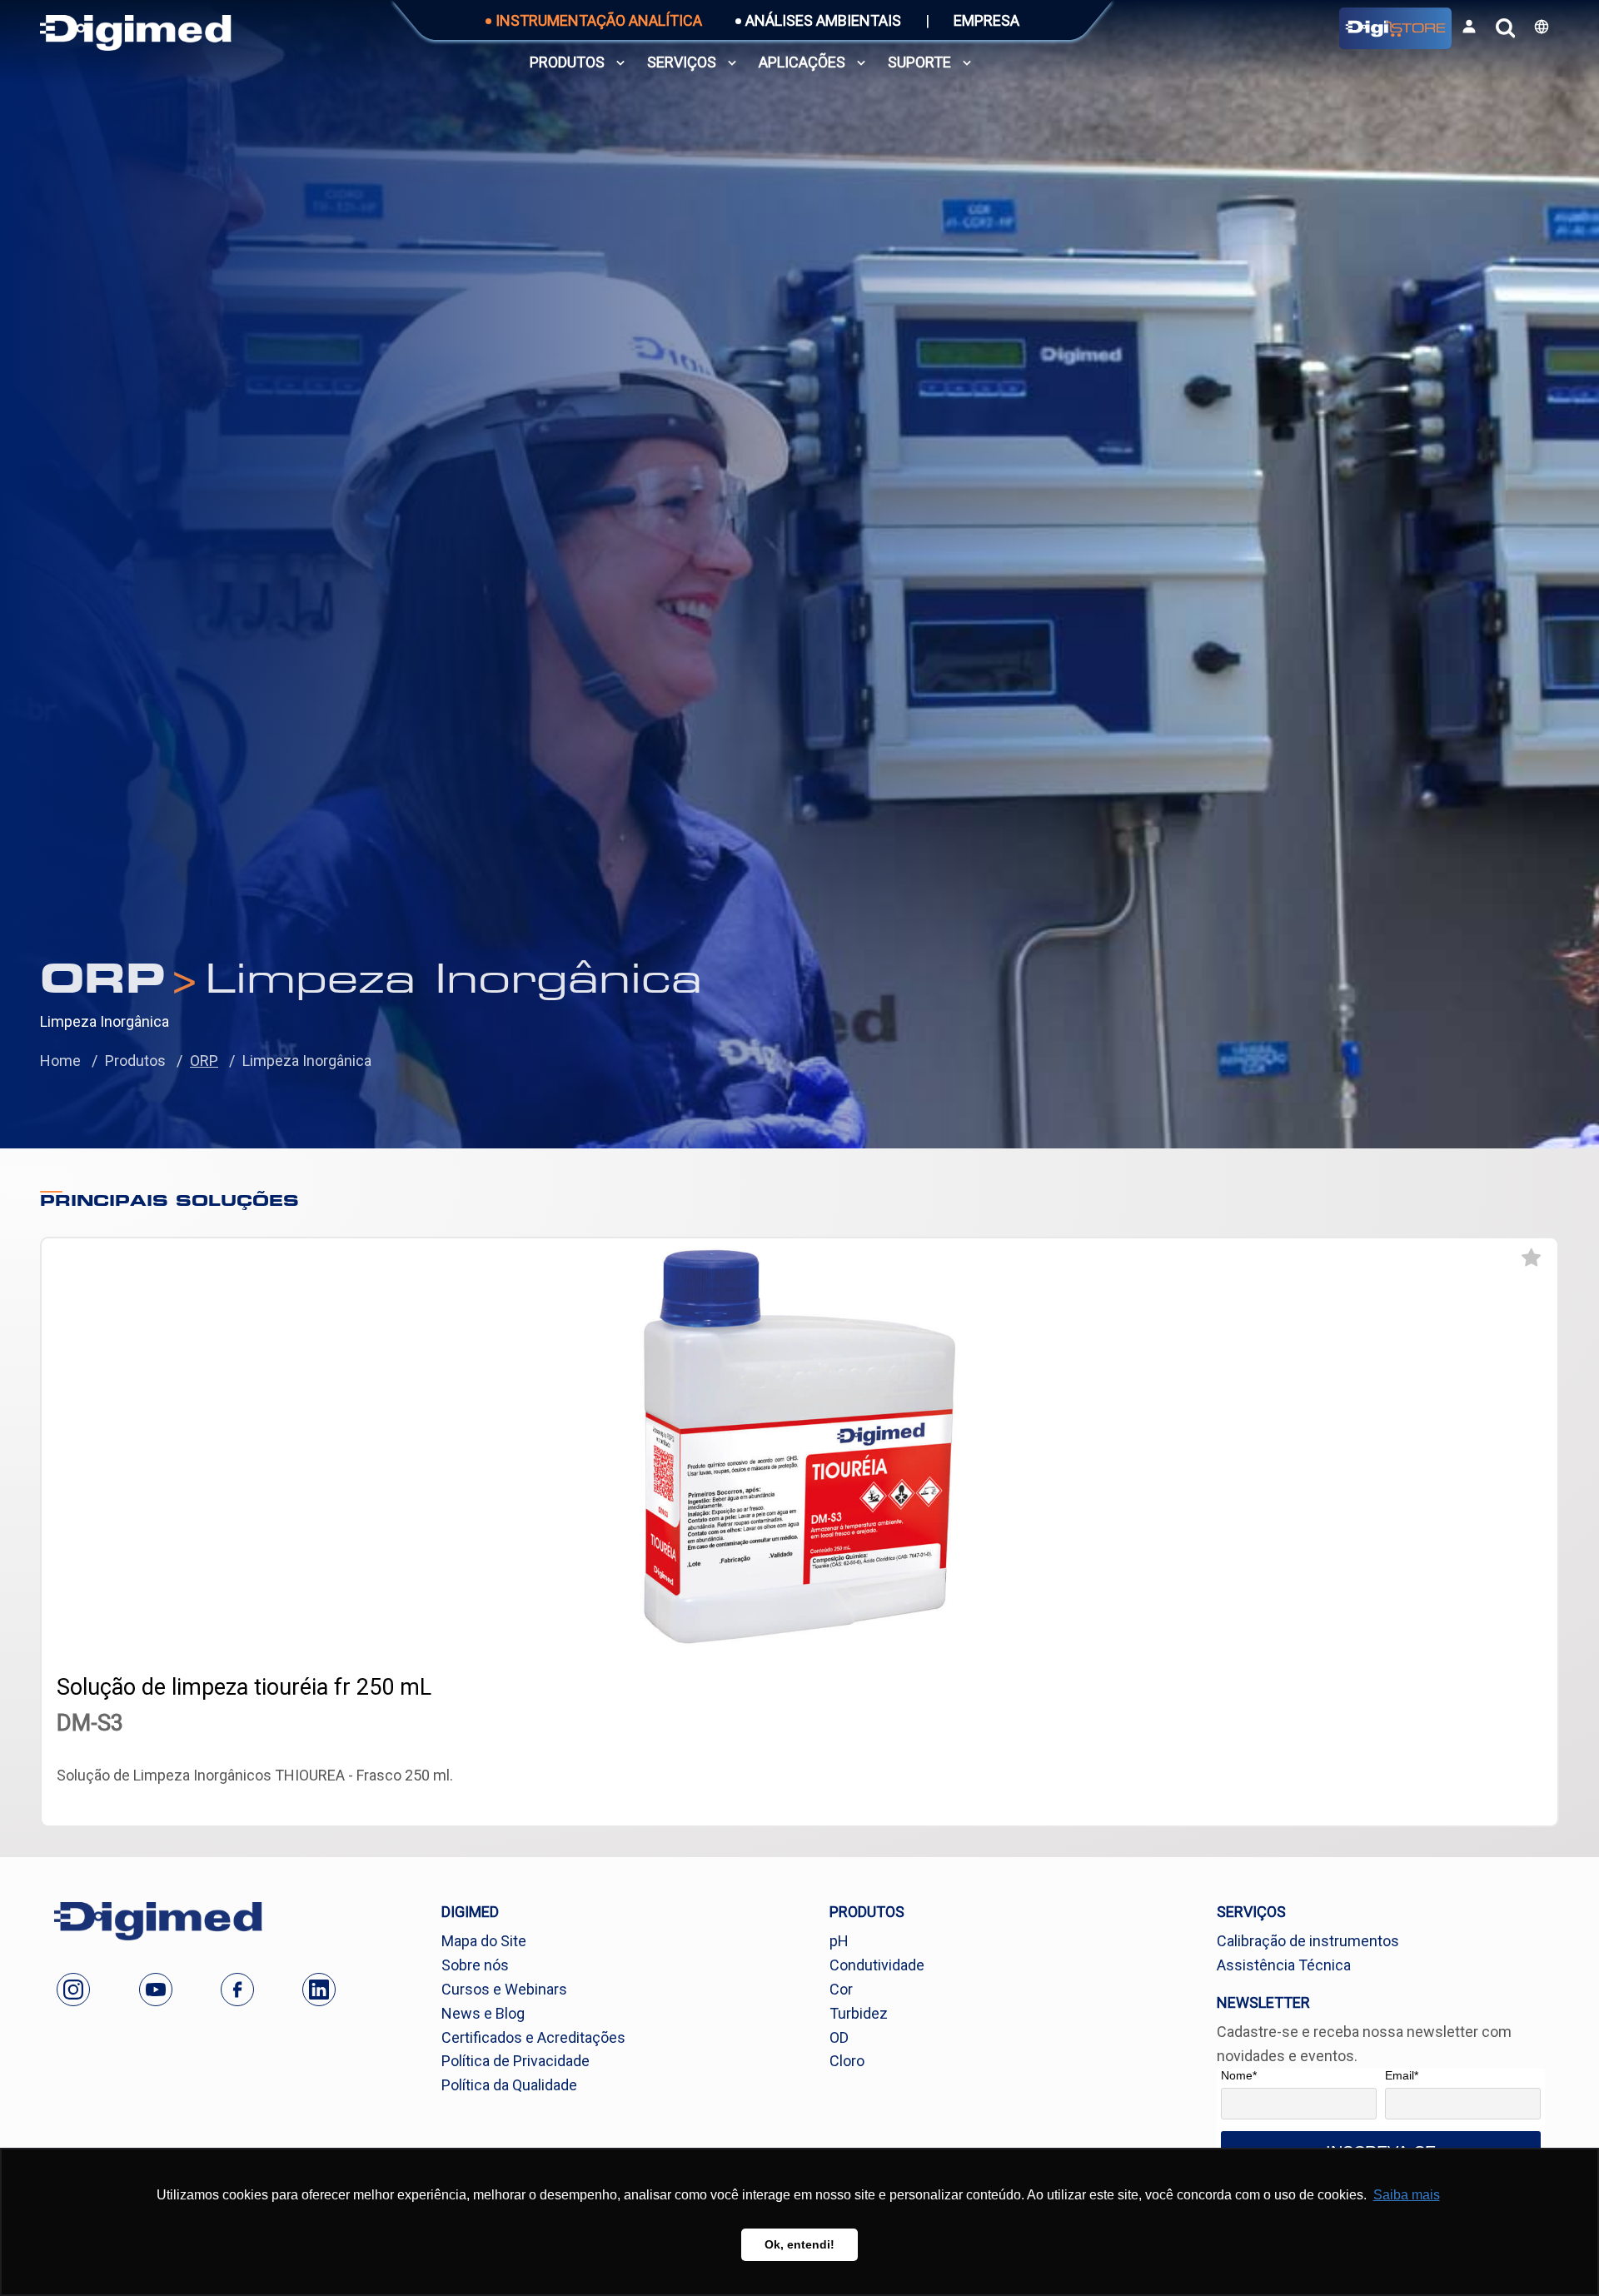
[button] (1542, 27)
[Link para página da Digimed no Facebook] (237, 1990)
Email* (1402, 2075)
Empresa (986, 20)
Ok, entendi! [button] (799, 2244)
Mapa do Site (484, 1941)
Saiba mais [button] (1407, 2195)
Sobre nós (475, 1965)
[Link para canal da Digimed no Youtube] (156, 1990)
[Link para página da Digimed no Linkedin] (319, 1990)
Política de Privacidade (516, 2061)
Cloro (847, 2061)
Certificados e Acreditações (533, 2037)
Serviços (682, 62)
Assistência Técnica (1284, 1965)
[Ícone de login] (1469, 27)
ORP (204, 1061)
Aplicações (802, 62)
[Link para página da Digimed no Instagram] (73, 1990)
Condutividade (877, 1965)
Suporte (919, 62)
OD (839, 2037)
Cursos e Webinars (504, 1989)
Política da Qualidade (509, 2085)
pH (839, 1941)
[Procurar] (1505, 28)
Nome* (1239, 2075)
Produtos (567, 62)
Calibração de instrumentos (1308, 1941)
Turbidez (859, 2013)
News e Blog (483, 2013)
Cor (841, 1989)
